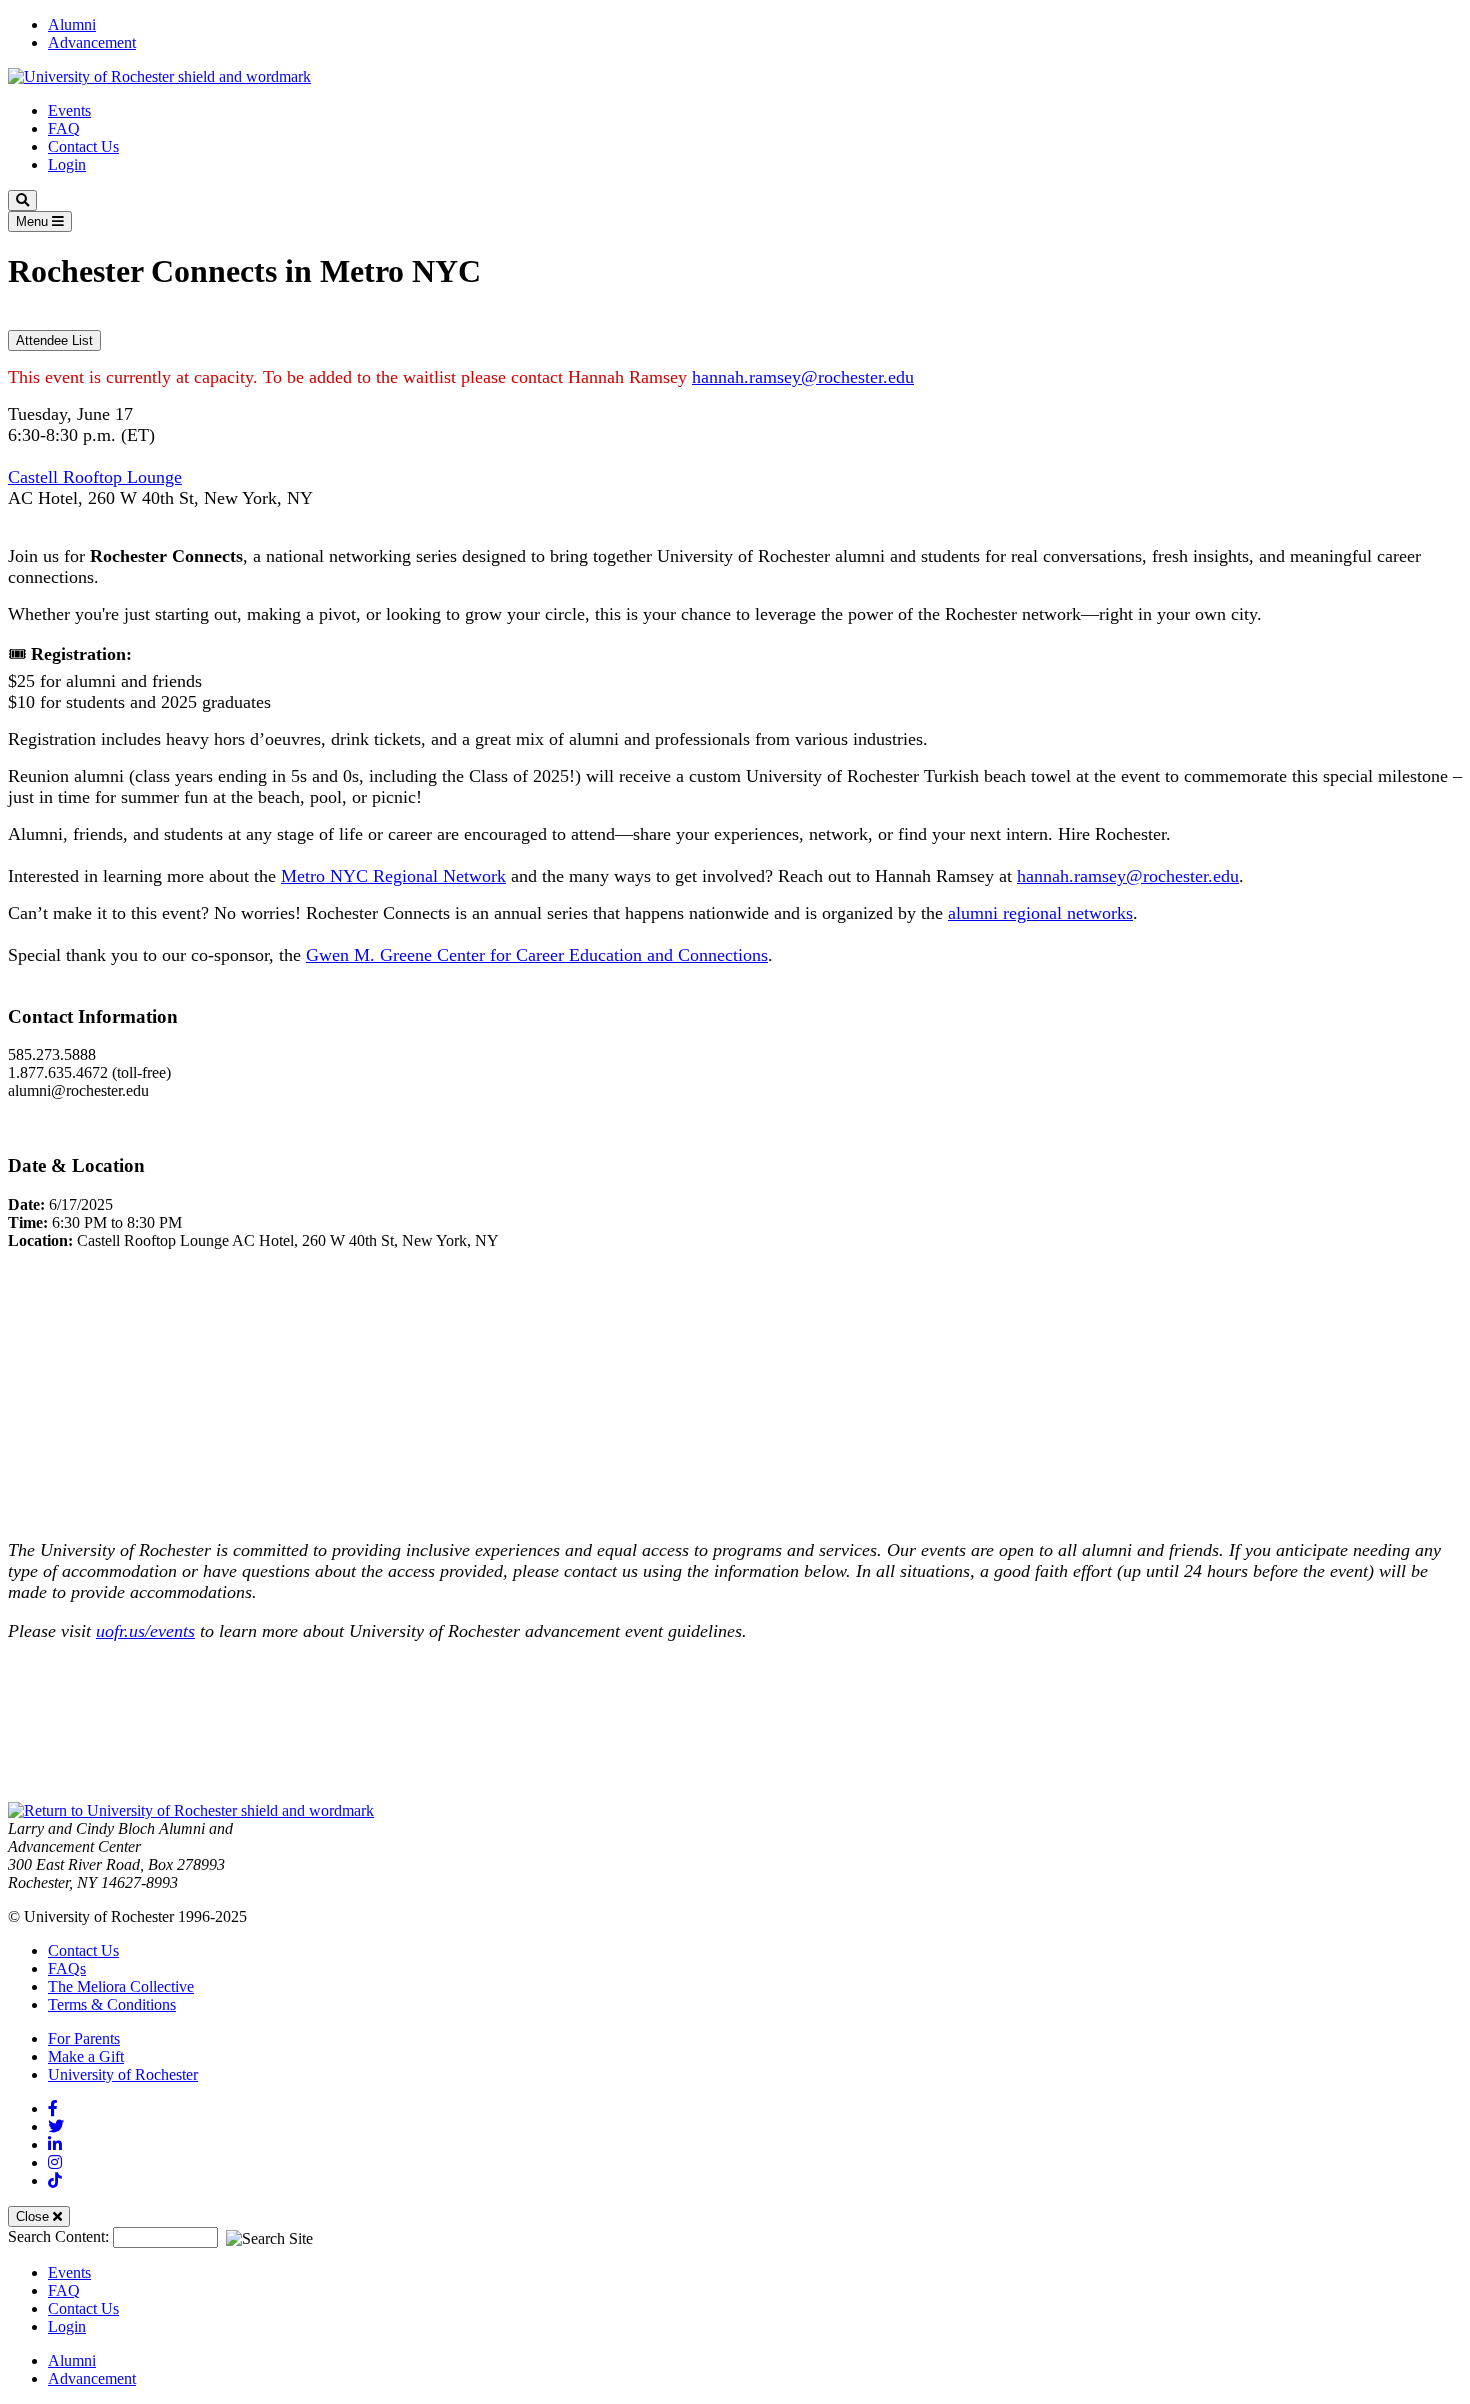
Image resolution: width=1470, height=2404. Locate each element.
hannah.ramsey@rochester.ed (798, 377)
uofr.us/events (145, 1631)
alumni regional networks (1040, 913)
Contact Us (83, 146)
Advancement (92, 42)
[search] (22, 200)
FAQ (64, 128)
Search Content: (60, 2236)
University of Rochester (123, 2074)
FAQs (67, 1968)
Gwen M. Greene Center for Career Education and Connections (537, 955)
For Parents (84, 2038)
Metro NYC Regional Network (393, 876)
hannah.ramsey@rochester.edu (1128, 876)
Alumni (72, 24)
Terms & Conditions (112, 2004)
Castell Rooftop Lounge (95, 477)
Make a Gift (86, 2056)
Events (69, 110)
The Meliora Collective (121, 1986)
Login (67, 164)
